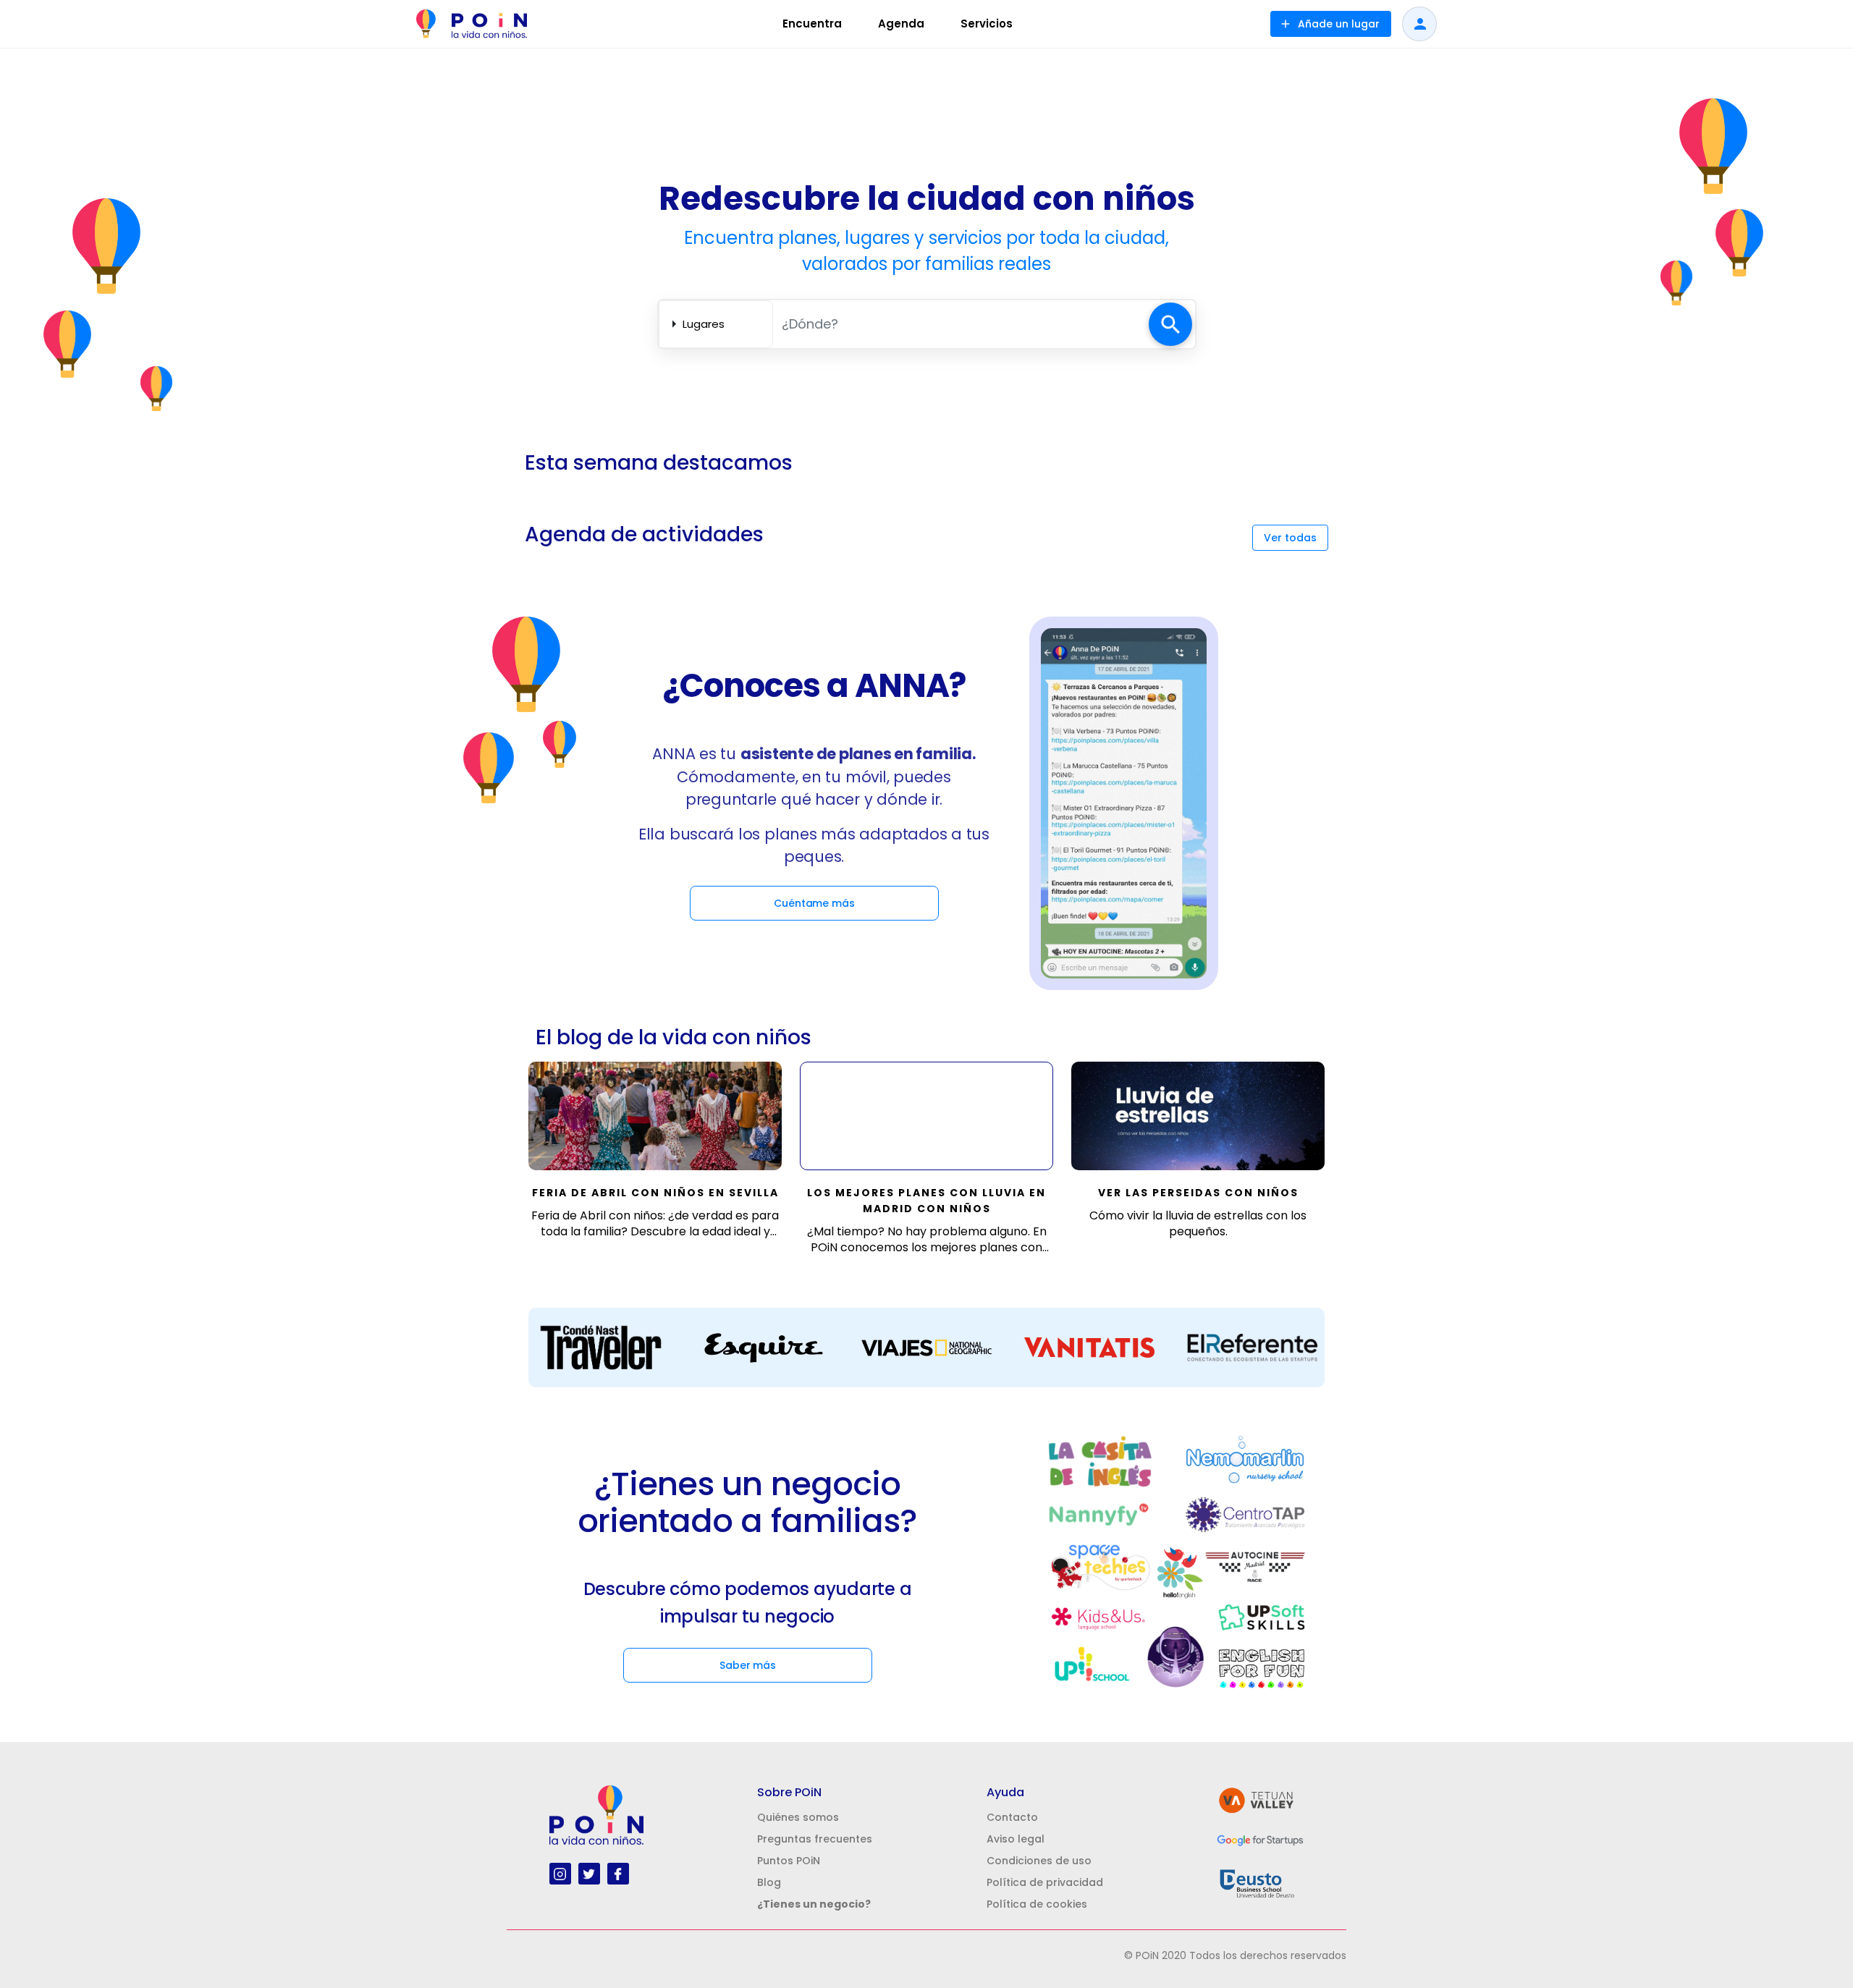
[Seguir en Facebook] (618, 1873)
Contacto (1012, 1817)
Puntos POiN (789, 1861)
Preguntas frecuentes (815, 1839)
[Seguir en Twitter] (589, 1873)
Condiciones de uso (1039, 1861)
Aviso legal (1016, 1839)
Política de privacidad (1045, 1882)
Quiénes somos (798, 1817)
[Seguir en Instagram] (560, 1873)
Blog (769, 1882)
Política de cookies (1037, 1904)
